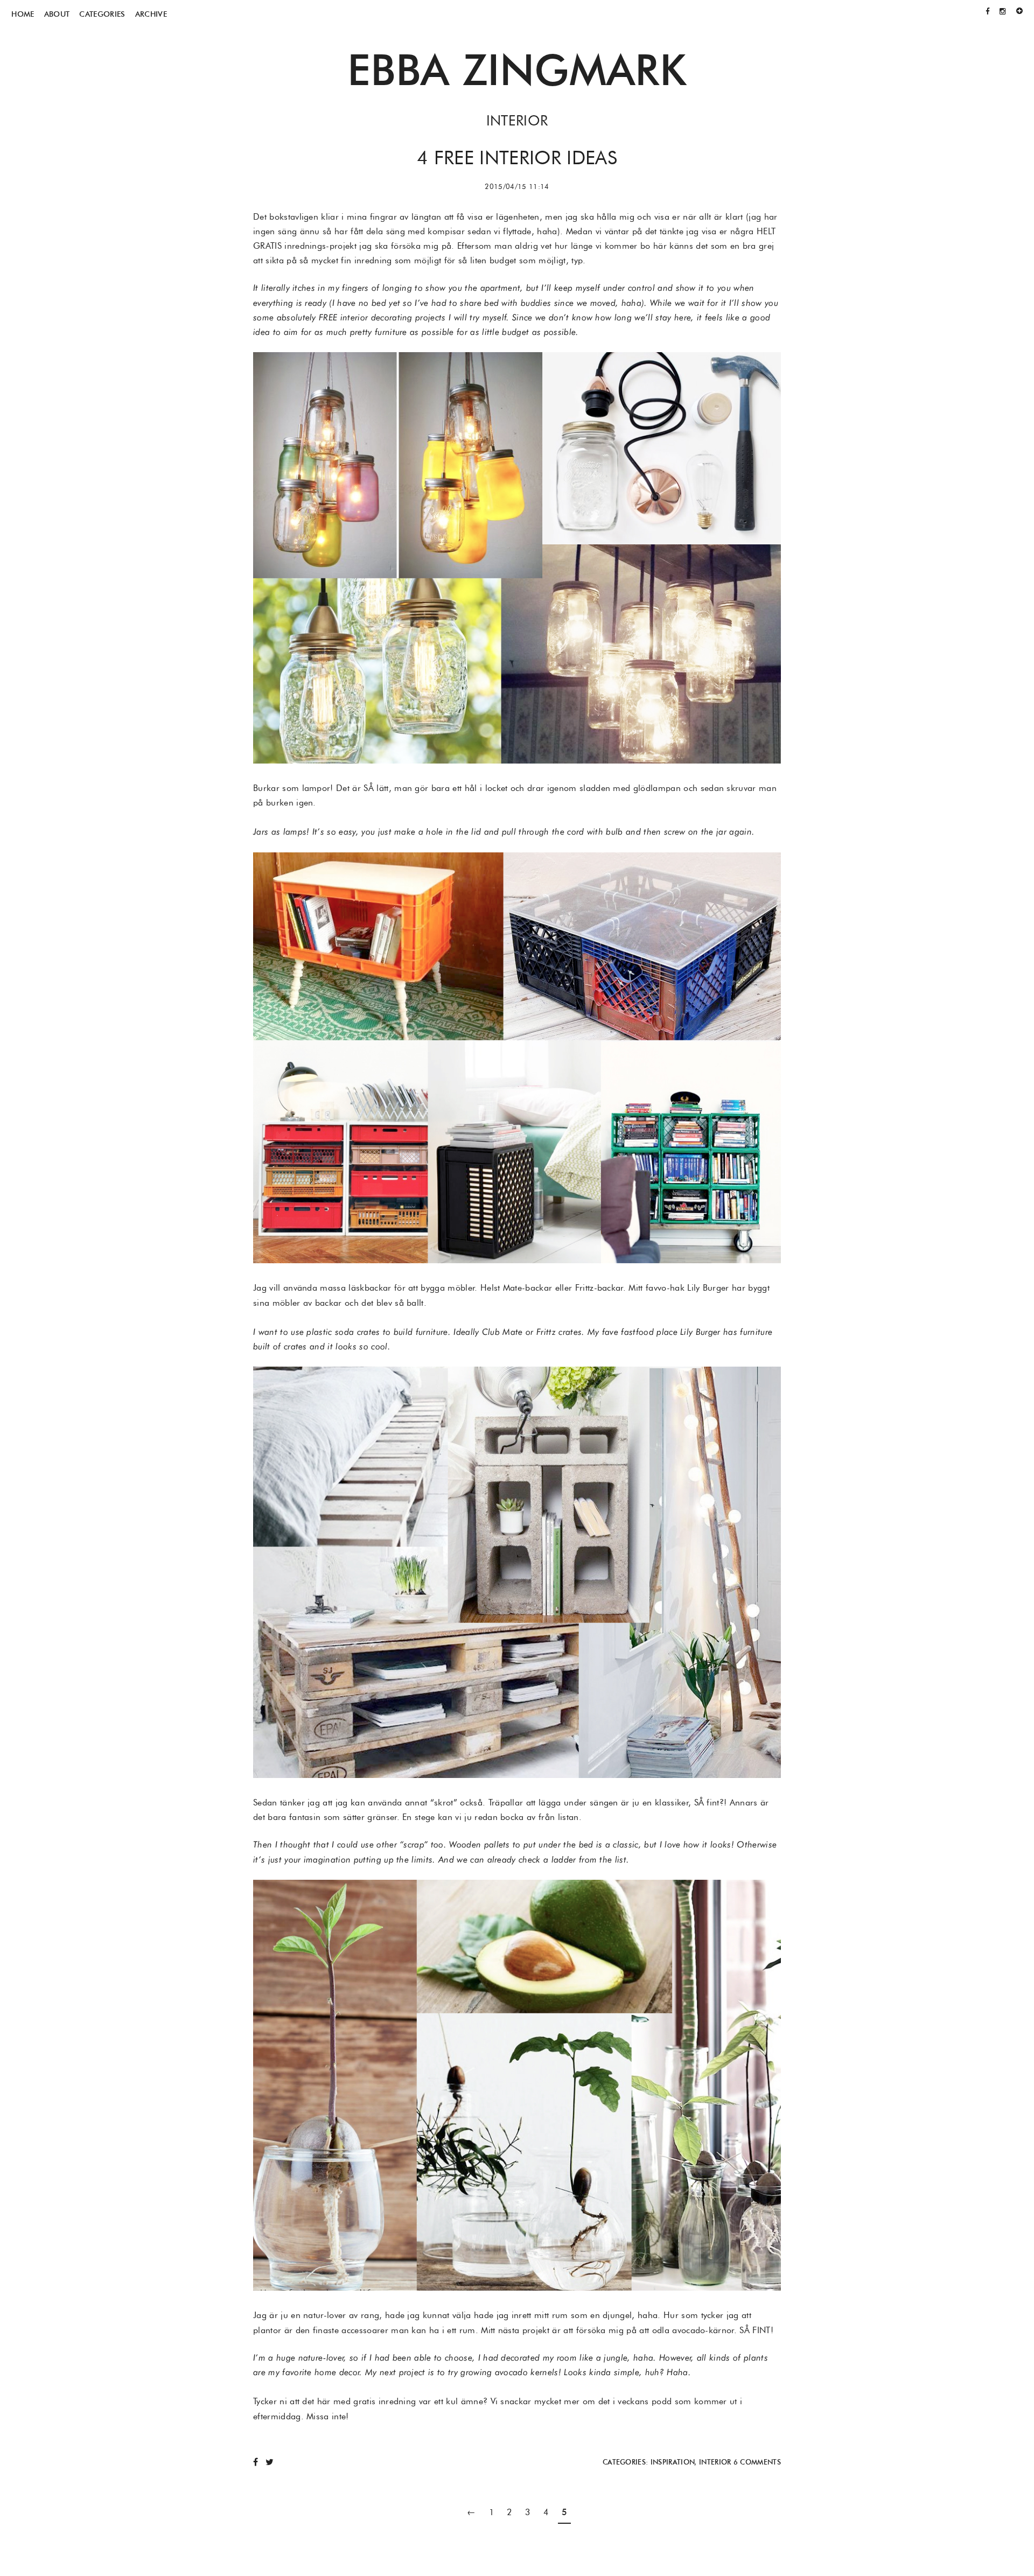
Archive (151, 14)
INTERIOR (715, 2462)
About (57, 14)
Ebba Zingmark (517, 69)
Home (23, 14)
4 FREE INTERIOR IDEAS (517, 157)
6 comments (757, 2462)
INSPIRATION (673, 2462)
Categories (102, 14)
